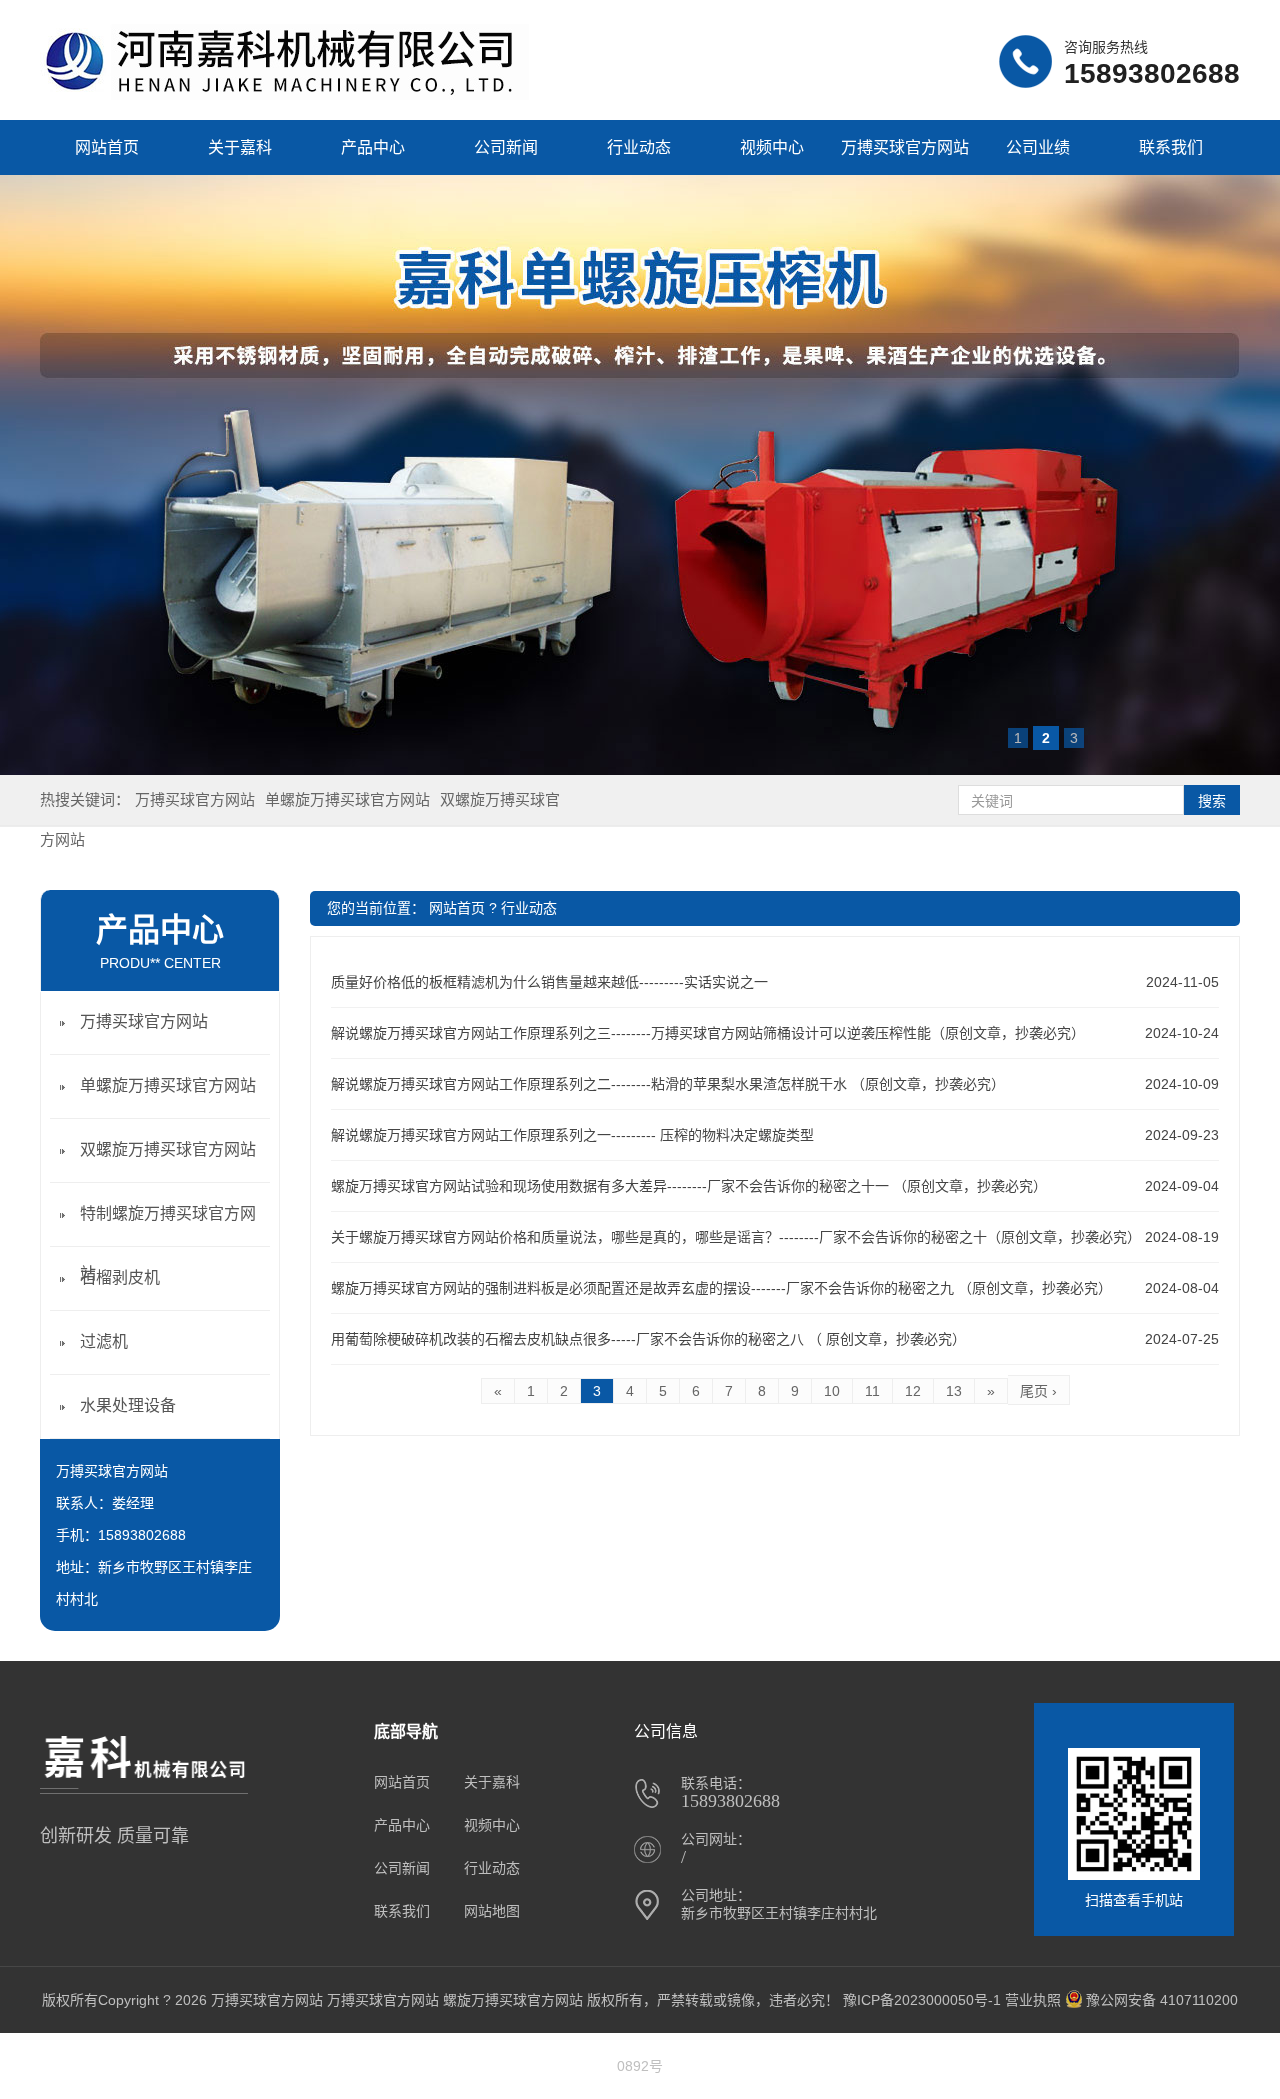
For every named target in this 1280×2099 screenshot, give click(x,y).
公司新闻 (506, 147)
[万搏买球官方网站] (284, 95)
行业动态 (639, 147)
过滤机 (104, 1341)
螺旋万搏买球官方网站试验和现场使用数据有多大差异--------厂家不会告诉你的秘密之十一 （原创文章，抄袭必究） (689, 1186)
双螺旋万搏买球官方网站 (168, 1149)
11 (872, 1391)
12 (913, 1391)
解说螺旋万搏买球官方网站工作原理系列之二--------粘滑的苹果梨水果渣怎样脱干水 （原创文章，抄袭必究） (668, 1084)
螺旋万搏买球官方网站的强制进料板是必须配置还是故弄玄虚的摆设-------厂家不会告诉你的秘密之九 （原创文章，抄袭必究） (721, 1288)
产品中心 (373, 147)
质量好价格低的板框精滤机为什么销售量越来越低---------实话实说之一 (549, 982)
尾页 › (1038, 1391)
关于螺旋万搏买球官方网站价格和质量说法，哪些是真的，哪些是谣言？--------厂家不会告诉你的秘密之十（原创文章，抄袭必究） (736, 1237)
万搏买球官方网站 (195, 799)
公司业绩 (1038, 147)
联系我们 (1171, 147)
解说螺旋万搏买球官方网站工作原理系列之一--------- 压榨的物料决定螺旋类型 (572, 1135)
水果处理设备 (128, 1405)
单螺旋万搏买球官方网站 (347, 799)
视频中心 (772, 147)
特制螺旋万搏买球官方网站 (168, 1243)
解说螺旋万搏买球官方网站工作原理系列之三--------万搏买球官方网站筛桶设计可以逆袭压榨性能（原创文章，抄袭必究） (708, 1033)
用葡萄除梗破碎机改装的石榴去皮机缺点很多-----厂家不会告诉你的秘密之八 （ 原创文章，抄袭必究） (648, 1339)
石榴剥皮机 (120, 1277)
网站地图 (492, 1911)
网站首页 (107, 147)
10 (832, 1391)
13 (954, 1391)
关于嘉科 (240, 147)
